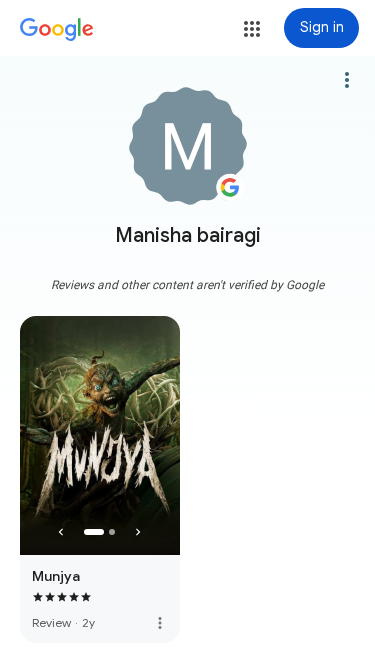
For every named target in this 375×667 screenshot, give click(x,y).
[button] (252, 29)
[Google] (57, 30)
